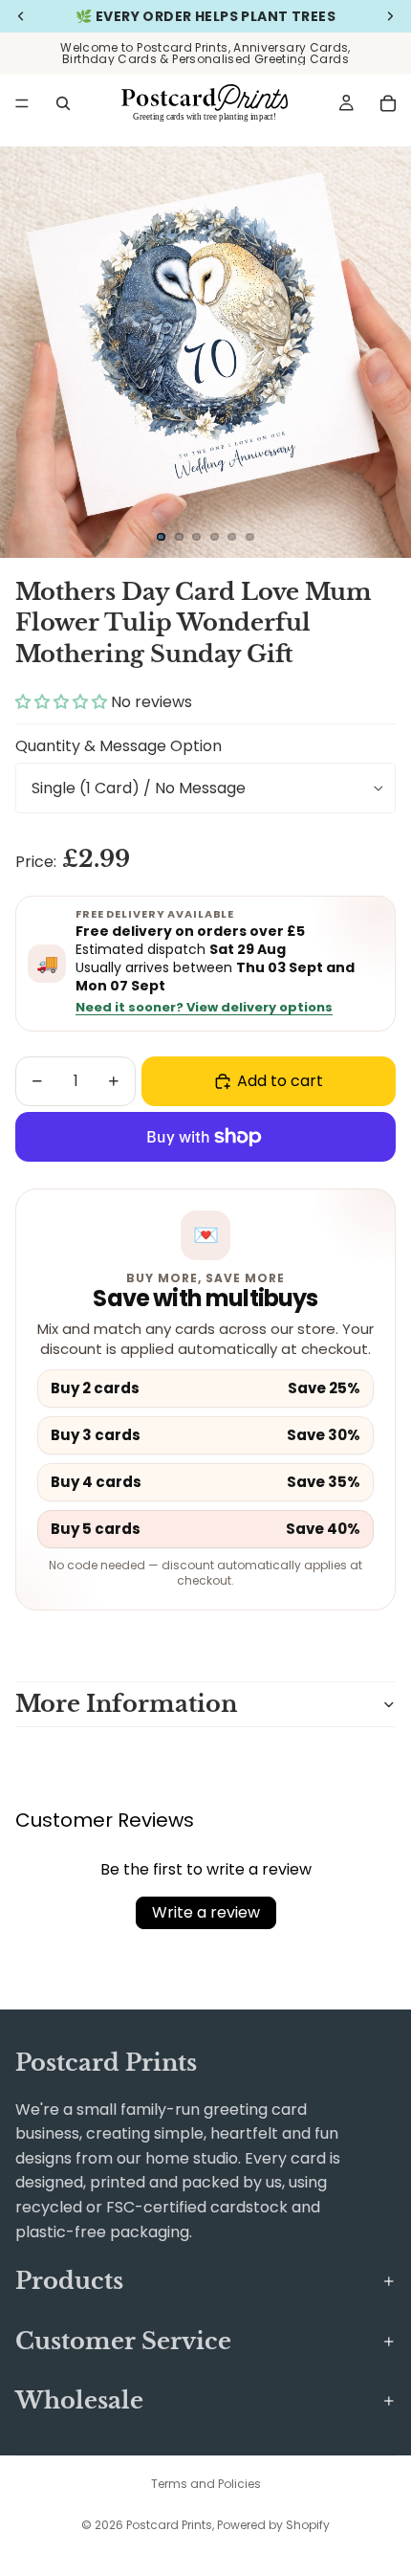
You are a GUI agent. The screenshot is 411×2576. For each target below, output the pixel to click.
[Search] (63, 103)
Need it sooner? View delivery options (204, 1008)
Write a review (206, 1912)
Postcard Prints (169, 2525)
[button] (63, 702)
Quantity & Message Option (119, 746)
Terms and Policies (206, 2484)
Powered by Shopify (273, 2525)
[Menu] (22, 103)
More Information (126, 1704)
